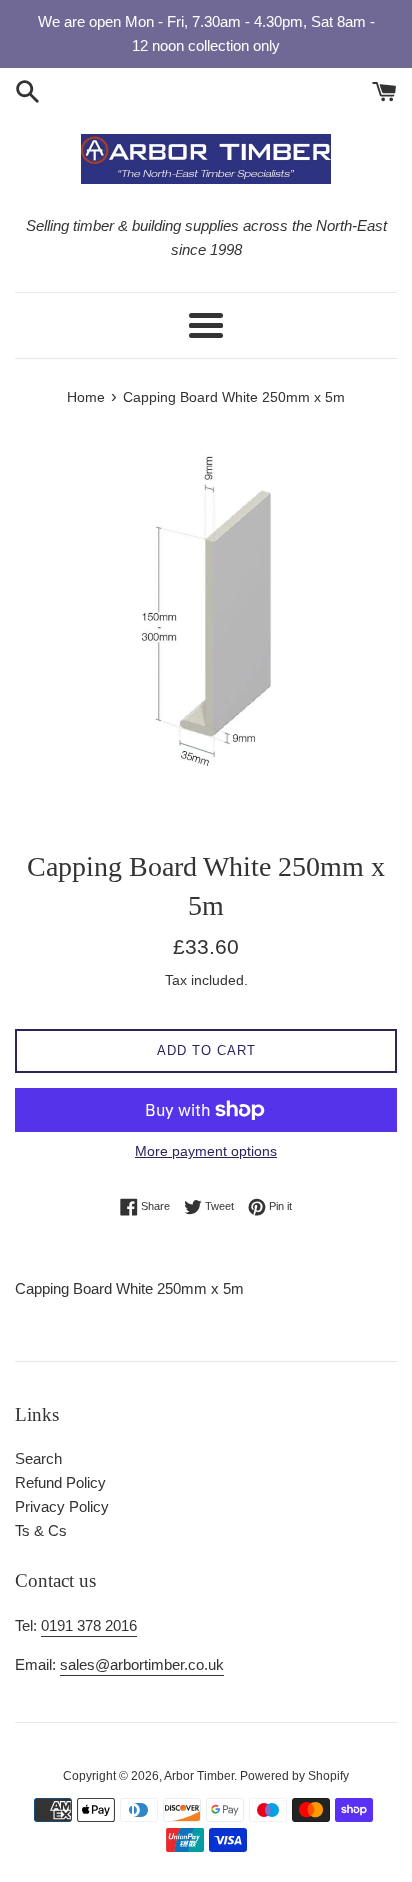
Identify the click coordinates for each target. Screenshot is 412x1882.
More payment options (206, 1151)
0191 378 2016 (89, 1625)
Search (38, 1458)
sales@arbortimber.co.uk (142, 1664)
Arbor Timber (199, 1776)
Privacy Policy (62, 1506)
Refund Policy (60, 1482)
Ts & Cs (41, 1530)
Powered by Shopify (294, 1776)
